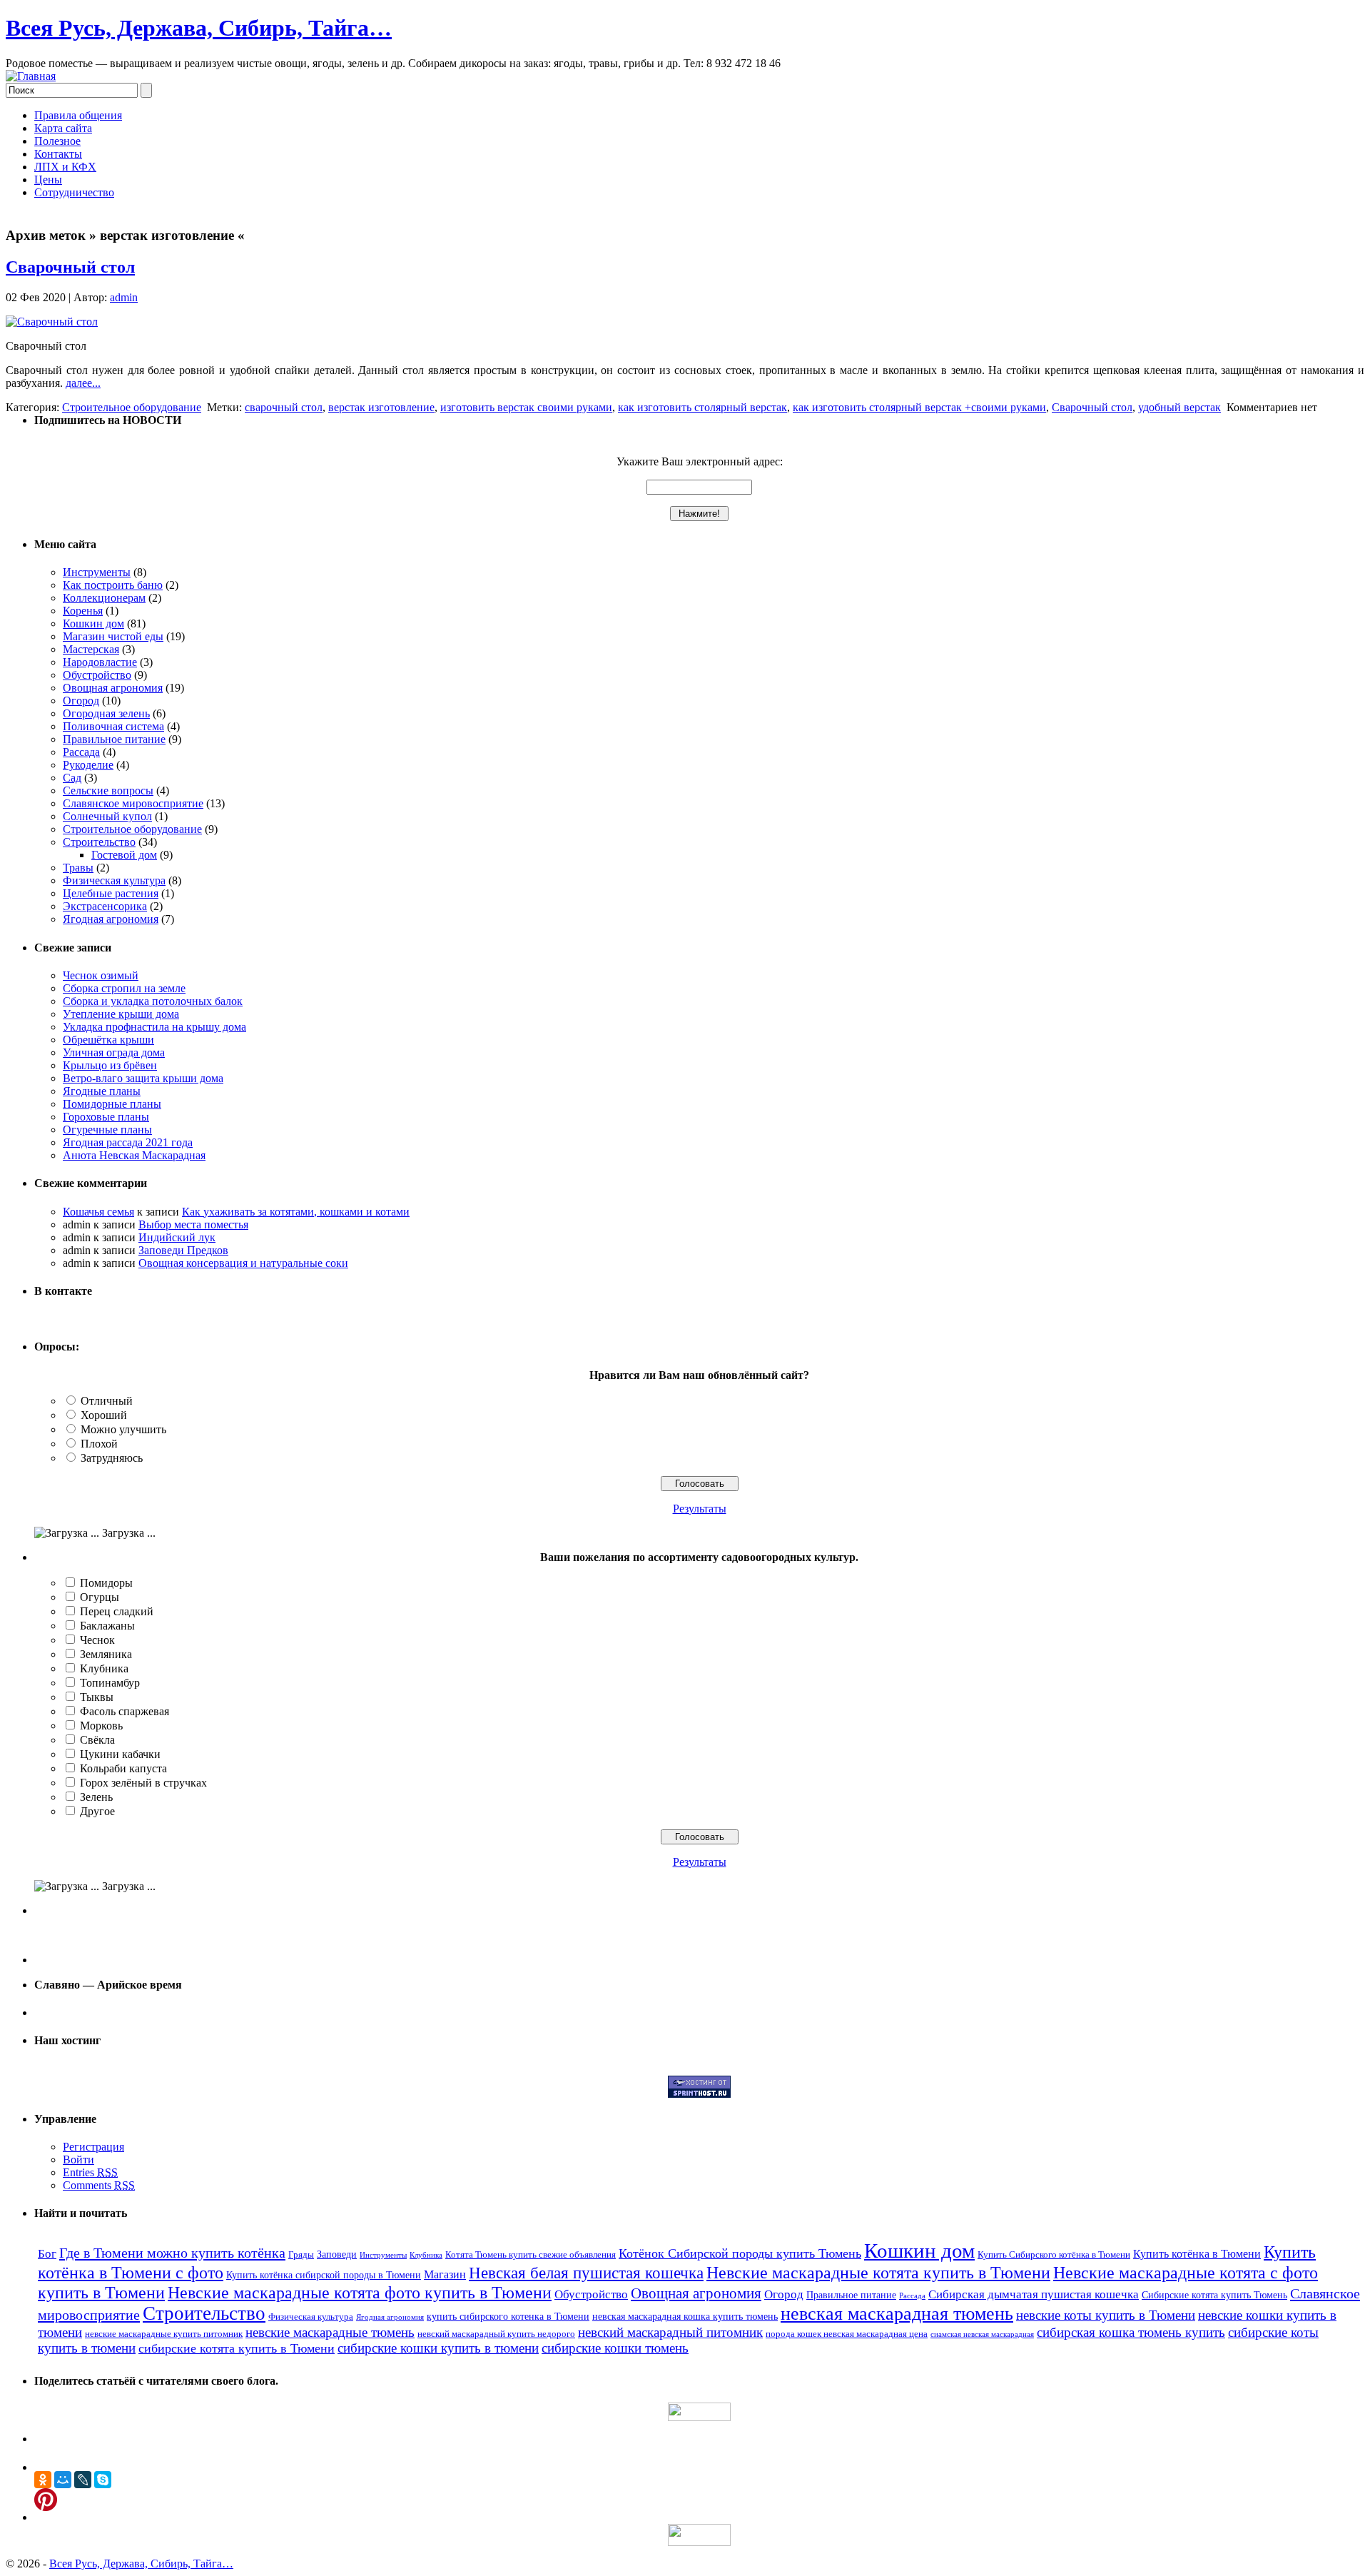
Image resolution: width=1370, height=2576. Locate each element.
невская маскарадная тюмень (897, 2314)
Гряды (301, 2255)
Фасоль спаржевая (125, 1711)
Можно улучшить (123, 1429)
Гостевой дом (124, 855)
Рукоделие (88, 765)
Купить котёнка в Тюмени (1197, 2254)
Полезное (57, 141)
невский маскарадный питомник (670, 2332)
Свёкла (97, 1740)
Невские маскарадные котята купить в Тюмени (878, 2272)
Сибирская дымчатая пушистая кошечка (1034, 2294)
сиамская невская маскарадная (982, 2334)
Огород (81, 701)
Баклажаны (107, 1626)
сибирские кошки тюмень (615, 2348)
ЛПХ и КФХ (65, 167)
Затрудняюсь (112, 1458)
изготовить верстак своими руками (526, 407)
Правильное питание (114, 739)
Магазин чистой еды (113, 636)
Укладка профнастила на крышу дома (154, 1027)
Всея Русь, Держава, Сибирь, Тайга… (199, 28)
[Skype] (103, 2480)
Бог (47, 2254)
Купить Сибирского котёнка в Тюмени (1054, 2255)
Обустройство (97, 675)
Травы (78, 868)
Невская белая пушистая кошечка (586, 2273)
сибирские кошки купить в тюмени (438, 2348)
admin (124, 297)
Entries (90, 2172)
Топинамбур (110, 1683)
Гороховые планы (106, 1117)
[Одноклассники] (43, 2480)
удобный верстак (1179, 407)
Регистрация (93, 2147)
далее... (83, 383)
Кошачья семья (98, 1212)
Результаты (700, 1509)
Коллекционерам (104, 598)
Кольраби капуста (123, 1768)
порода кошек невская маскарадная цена (847, 2334)
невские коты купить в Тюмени (1106, 2315)
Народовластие (100, 662)
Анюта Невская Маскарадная (134, 1155)
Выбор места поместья (193, 1224)
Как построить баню (113, 585)
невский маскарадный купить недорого (496, 2334)
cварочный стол (284, 407)
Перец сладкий (117, 1611)
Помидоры (106, 1583)
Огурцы (100, 1597)
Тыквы (97, 1697)
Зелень (96, 1797)
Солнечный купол (107, 816)
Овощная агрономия (113, 688)
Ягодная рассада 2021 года (128, 1142)
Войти (78, 2160)
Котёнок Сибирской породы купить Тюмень (740, 2253)
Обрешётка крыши (108, 1040)
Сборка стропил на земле (124, 988)
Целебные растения (111, 893)
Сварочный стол (70, 267)
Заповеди (337, 2254)
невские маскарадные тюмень (330, 2332)
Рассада (81, 752)
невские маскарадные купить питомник (164, 2334)
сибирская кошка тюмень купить (1131, 2332)
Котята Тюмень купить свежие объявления (531, 2255)
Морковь (101, 1726)
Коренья (83, 611)
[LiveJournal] (83, 2480)
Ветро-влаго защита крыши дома (143, 1078)
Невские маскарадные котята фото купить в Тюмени (360, 2293)
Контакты (58, 154)
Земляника (106, 1654)
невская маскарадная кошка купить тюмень (685, 2316)
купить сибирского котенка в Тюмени (508, 2316)
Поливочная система (113, 726)
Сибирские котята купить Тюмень (1214, 2295)
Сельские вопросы (108, 791)
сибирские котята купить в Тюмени (237, 2348)
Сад (72, 778)
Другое (97, 1811)
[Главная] (31, 76)
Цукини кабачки (120, 1754)
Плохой (99, 1444)
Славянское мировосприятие (133, 803)
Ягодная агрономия (111, 919)
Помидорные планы (112, 1104)
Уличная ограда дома (114, 1052)
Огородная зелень (106, 713)
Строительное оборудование (132, 407)
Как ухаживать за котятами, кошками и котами (296, 1212)
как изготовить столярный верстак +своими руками (919, 407)
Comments (99, 2185)
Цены (48, 180)
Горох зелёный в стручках (143, 1783)
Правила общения (78, 115)
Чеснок (97, 1640)
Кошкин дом (93, 623)
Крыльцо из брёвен (110, 1065)
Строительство (99, 842)
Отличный (107, 1401)
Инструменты (97, 572)
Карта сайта (63, 128)
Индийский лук (177, 1237)
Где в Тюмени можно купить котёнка (172, 2253)
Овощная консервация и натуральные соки (243, 1263)
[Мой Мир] (63, 2480)
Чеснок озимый (101, 975)
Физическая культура (114, 880)
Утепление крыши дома (121, 1014)
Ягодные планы (102, 1091)
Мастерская (91, 649)
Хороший (104, 1415)
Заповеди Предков (183, 1250)
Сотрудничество (74, 192)
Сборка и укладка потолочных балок (153, 1001)
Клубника (104, 1668)
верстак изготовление (381, 407)
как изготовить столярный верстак (702, 407)
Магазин (445, 2274)
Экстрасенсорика (105, 906)
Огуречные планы (107, 1130)
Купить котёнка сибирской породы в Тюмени (324, 2275)
